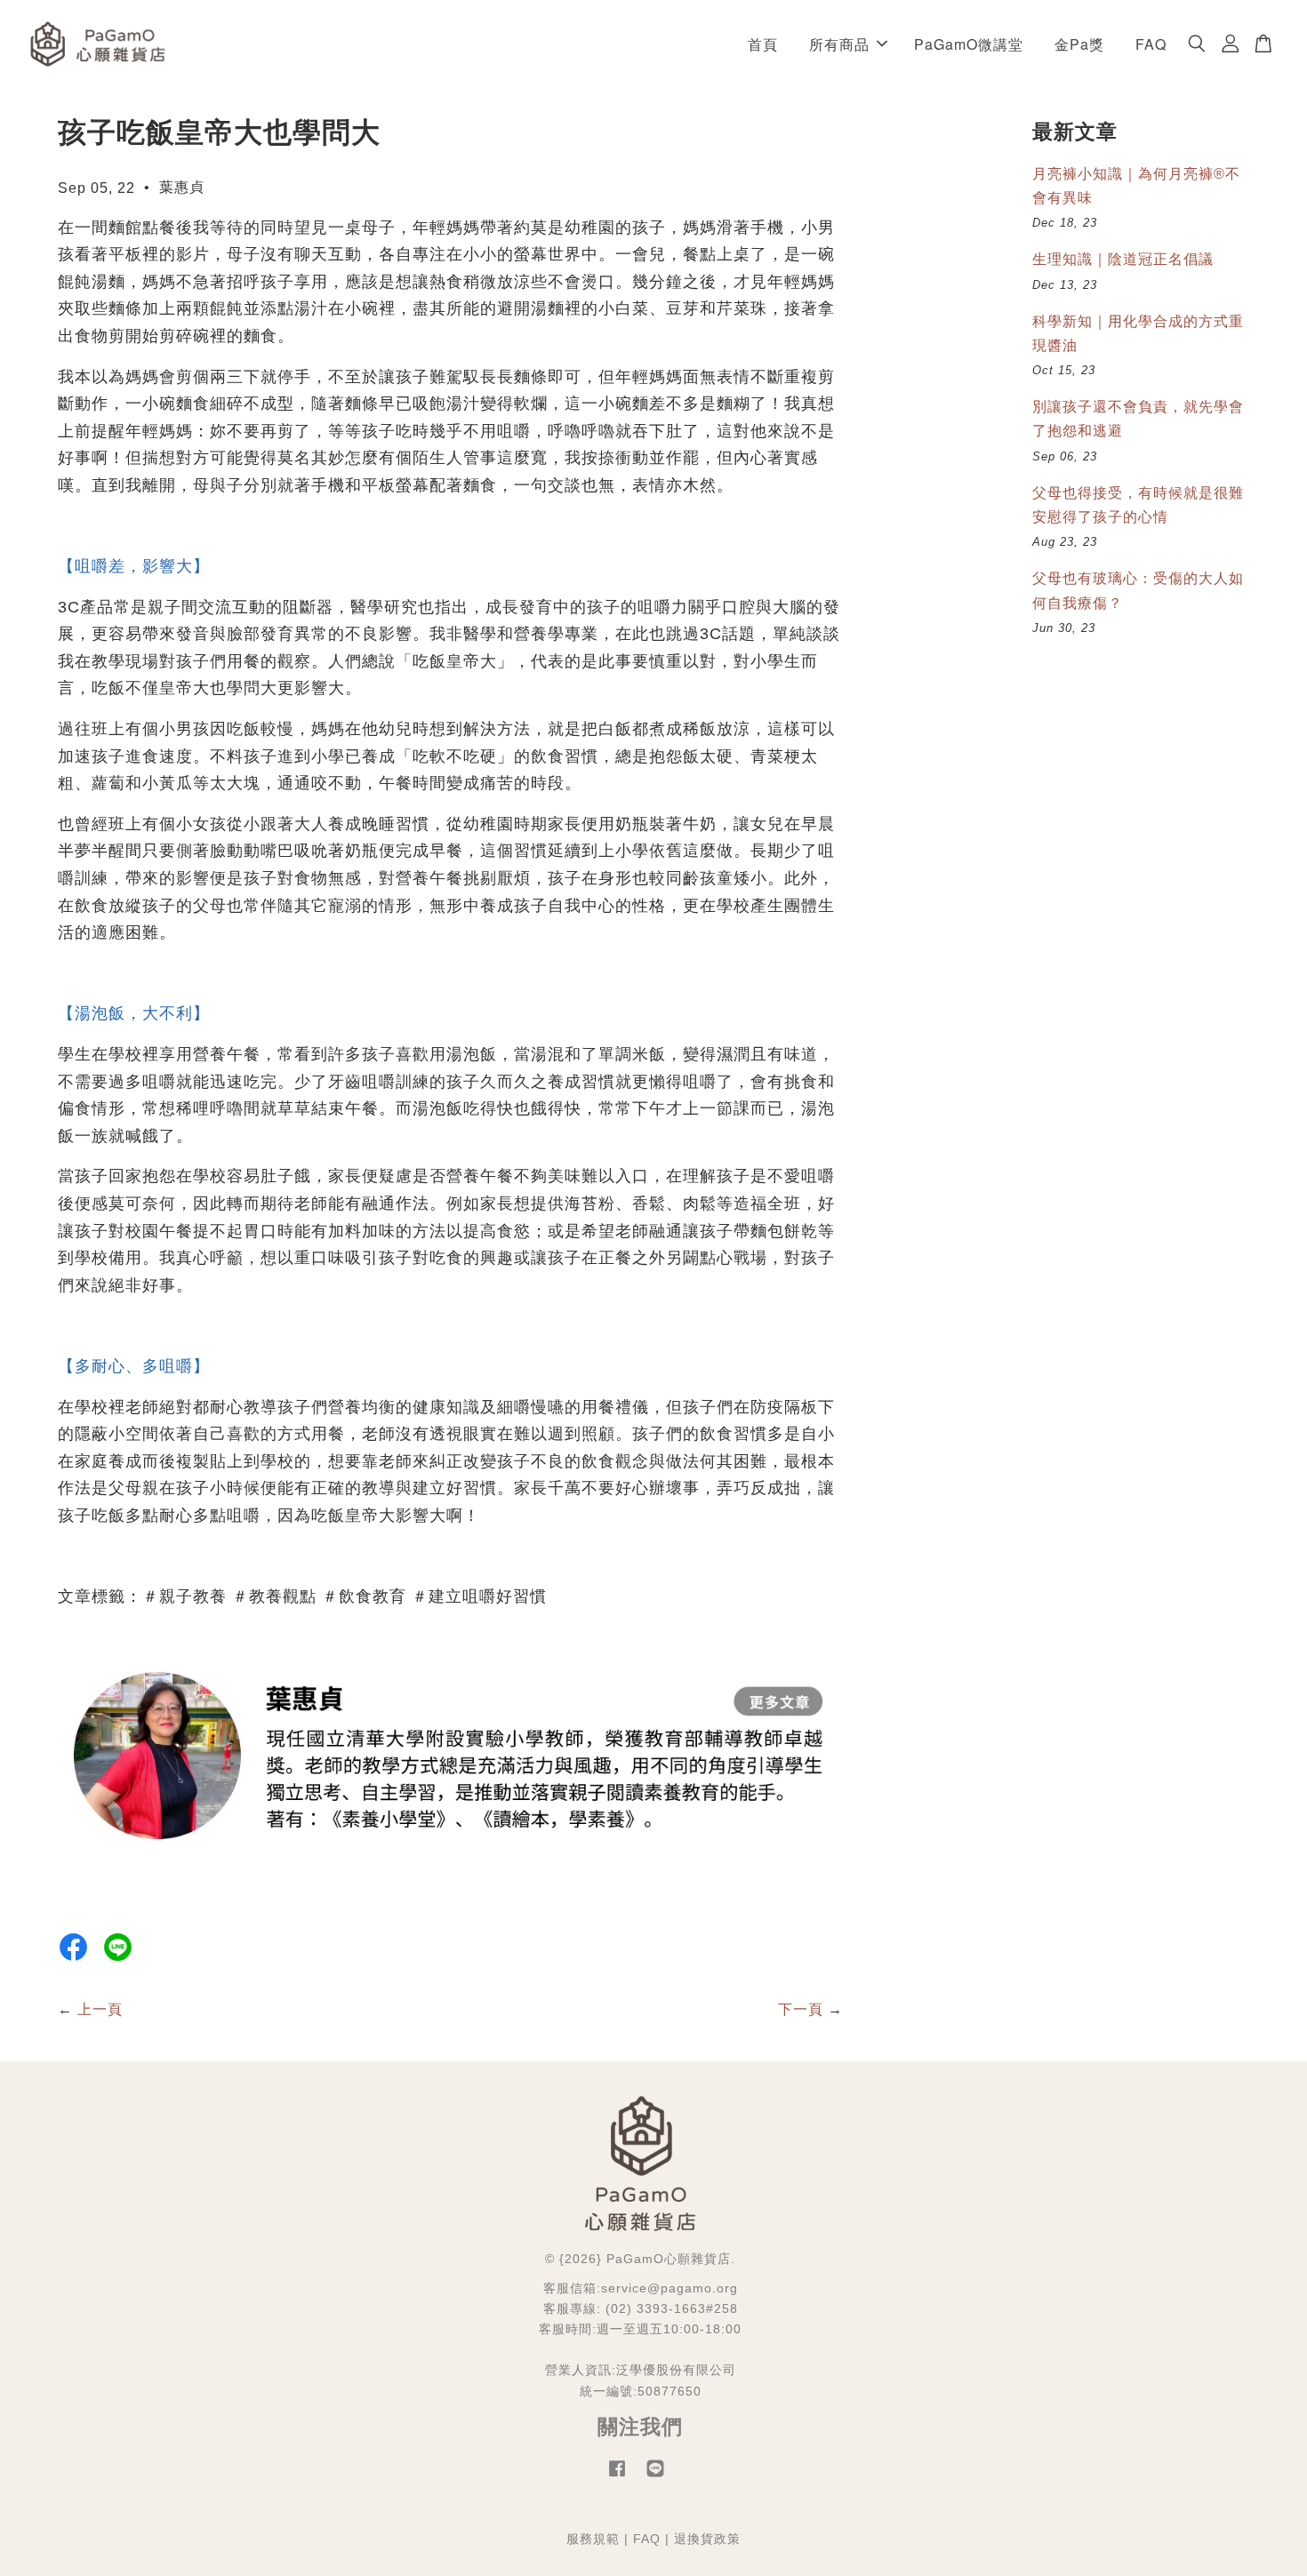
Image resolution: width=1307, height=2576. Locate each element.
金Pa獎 (1079, 44)
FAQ (1151, 44)
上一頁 (100, 2009)
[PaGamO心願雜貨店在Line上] (655, 2477)
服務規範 (593, 2539)
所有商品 (839, 44)
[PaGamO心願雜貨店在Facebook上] (617, 2477)
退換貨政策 (707, 2539)
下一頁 (801, 2009)
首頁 (763, 44)
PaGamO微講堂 (969, 44)
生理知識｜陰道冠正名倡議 (1123, 259)
